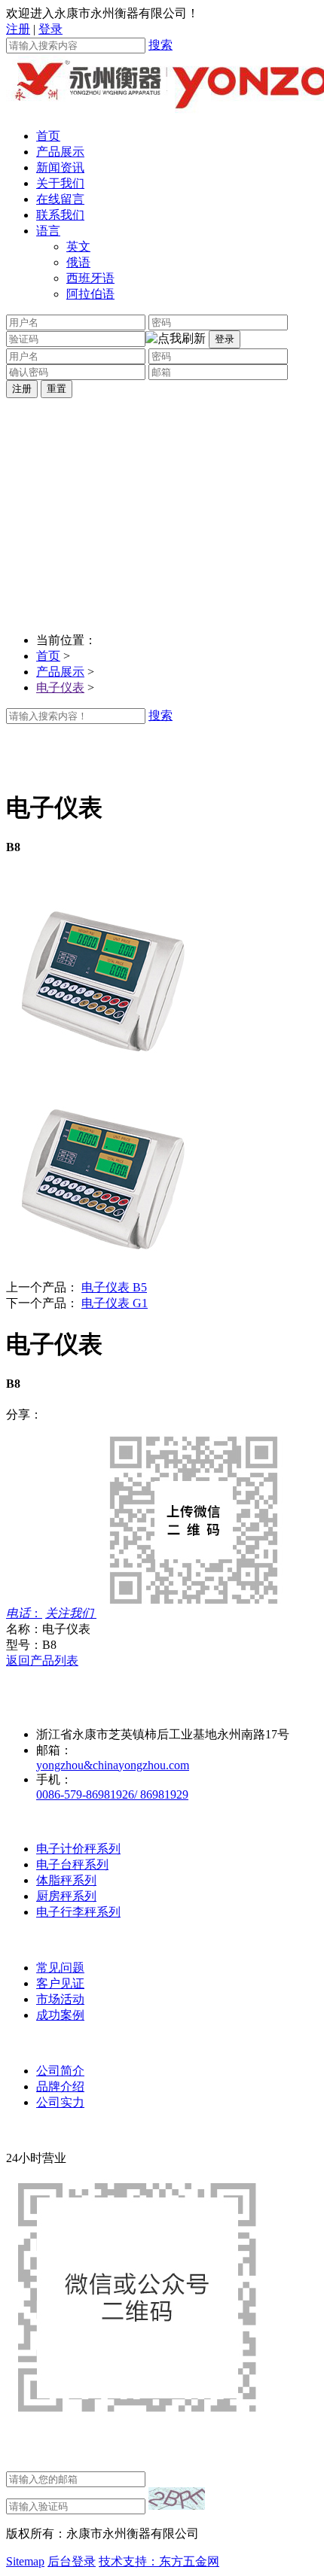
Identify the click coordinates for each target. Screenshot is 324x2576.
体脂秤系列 (66, 1880)
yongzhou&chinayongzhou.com (113, 1765)
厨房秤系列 (66, 1896)
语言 (48, 231)
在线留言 (60, 199)
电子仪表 (60, 687)
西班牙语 (90, 278)
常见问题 (60, 1968)
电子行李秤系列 (78, 1912)
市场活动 (60, 1999)
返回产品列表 (42, 1661)
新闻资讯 (60, 167)
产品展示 (60, 152)
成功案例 (60, 2015)
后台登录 (72, 2561)
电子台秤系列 (72, 1864)
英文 (78, 246)
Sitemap (25, 2561)
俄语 (78, 262)
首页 (48, 136)
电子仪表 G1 (115, 1303)
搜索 (160, 45)
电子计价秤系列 (78, 1849)
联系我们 (60, 215)
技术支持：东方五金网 (159, 2561)
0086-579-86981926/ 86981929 (112, 1794)
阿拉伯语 (90, 294)
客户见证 (60, 1983)
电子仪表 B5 (114, 1287)
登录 (50, 29)
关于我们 (60, 183)
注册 (18, 29)
